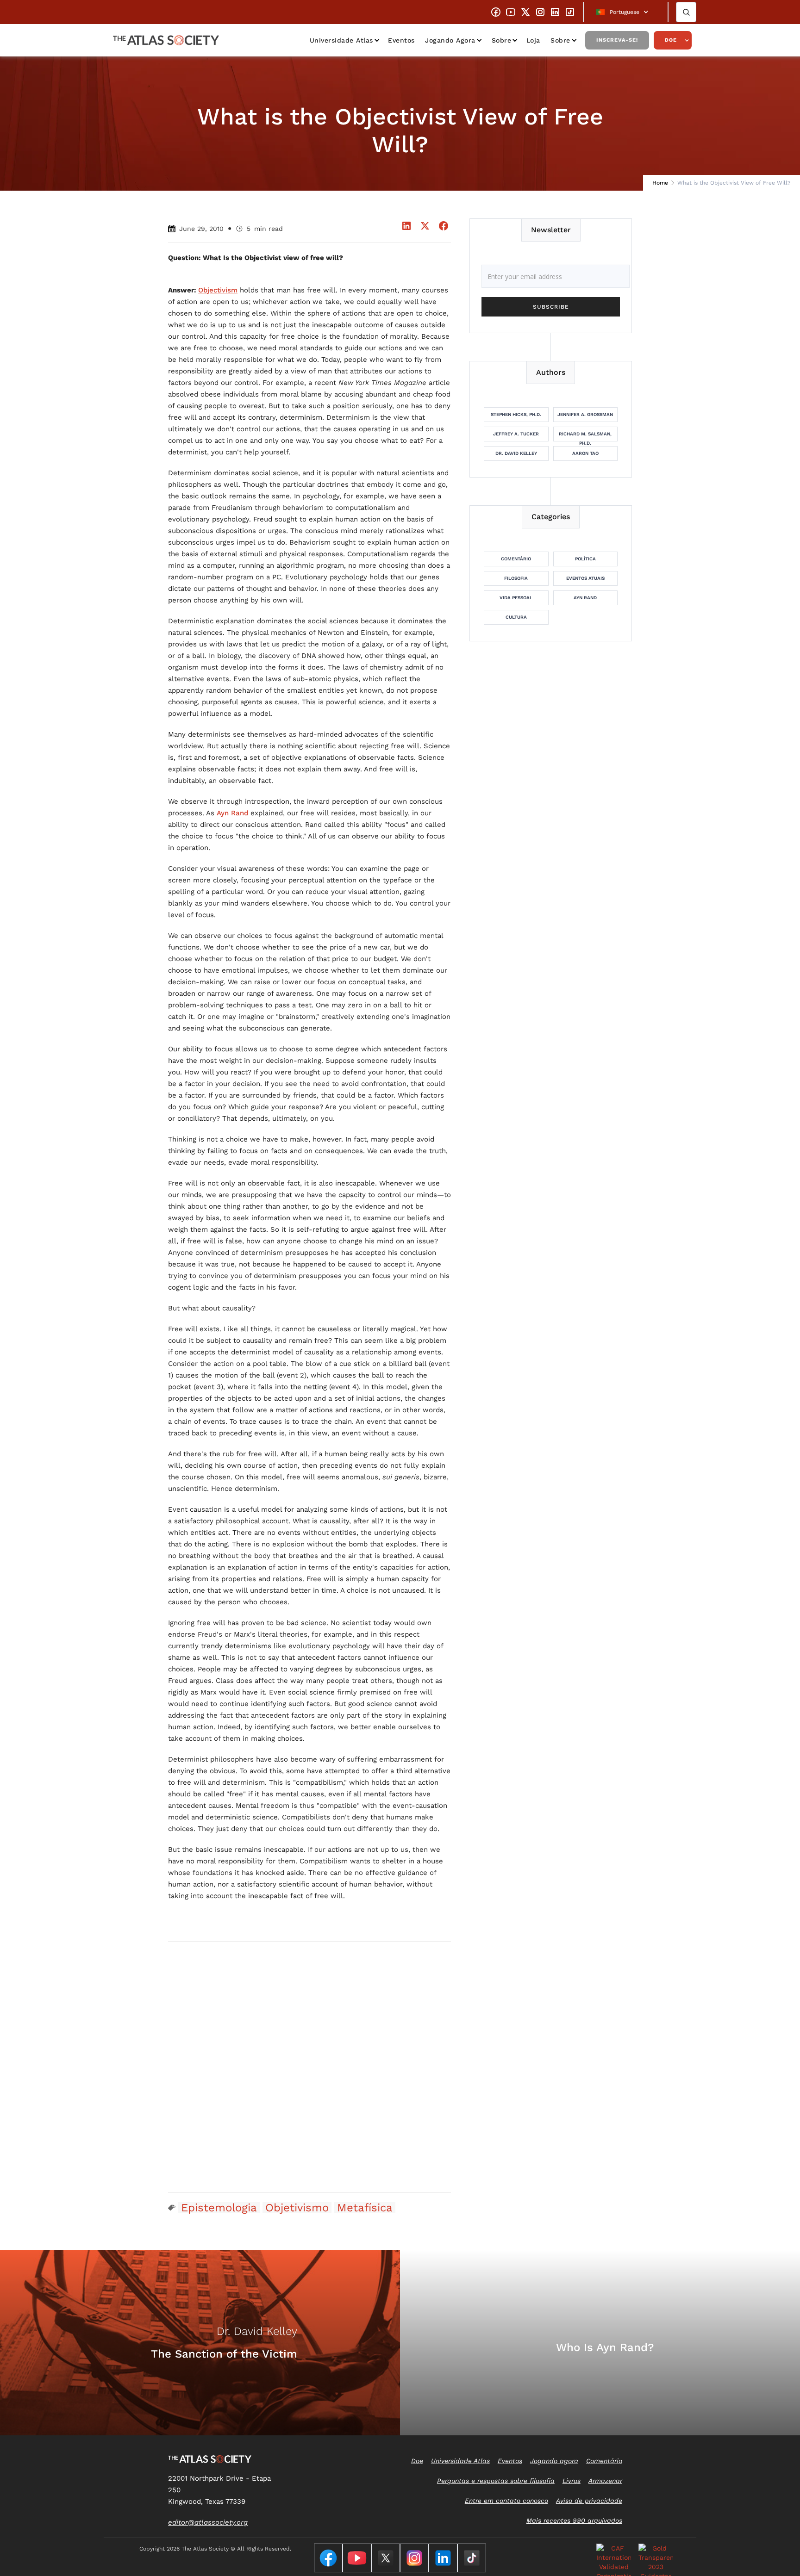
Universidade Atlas (341, 40)
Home (660, 183)
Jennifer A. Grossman (585, 414)
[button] (626, 12)
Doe (671, 40)
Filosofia (516, 578)
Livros (572, 2481)
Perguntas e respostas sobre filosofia (496, 2481)
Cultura (516, 617)
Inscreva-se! (617, 40)
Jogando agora (450, 40)
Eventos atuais (585, 578)
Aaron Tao (585, 453)
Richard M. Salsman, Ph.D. (585, 436)
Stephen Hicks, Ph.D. (516, 414)
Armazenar (605, 2481)
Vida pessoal (516, 598)
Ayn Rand (234, 813)
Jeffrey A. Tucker (516, 434)
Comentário (516, 559)
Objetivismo (297, 2208)
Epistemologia (219, 2208)
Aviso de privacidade (589, 2501)
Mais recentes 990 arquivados (574, 2520)
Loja (533, 40)
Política (585, 559)
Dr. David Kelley (516, 453)
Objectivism (218, 290)
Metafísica (365, 2208)
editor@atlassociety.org (208, 2522)
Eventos (401, 40)
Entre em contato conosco (506, 2501)
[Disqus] (309, 2067)
